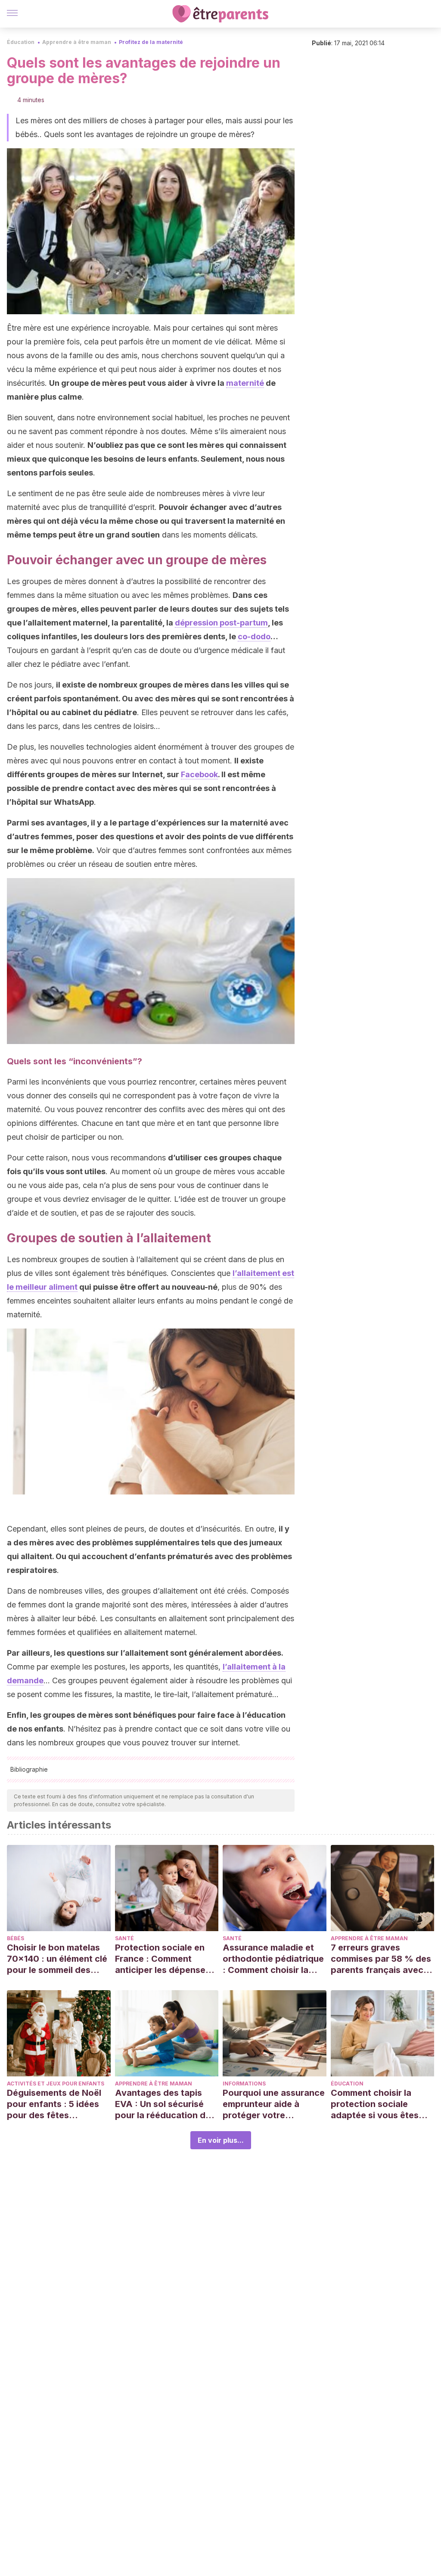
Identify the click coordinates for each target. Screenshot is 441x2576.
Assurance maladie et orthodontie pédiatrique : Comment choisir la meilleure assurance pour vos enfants (273, 1959)
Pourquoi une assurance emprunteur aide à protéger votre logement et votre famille (274, 2104)
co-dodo (254, 636)
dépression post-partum (221, 623)
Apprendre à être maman (77, 42)
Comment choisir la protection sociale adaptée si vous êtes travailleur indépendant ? (380, 2104)
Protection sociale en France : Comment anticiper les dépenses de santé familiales (163, 1959)
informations (244, 2084)
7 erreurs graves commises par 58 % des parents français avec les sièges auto (381, 1959)
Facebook (199, 774)
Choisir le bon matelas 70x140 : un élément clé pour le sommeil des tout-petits (57, 1959)
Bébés (16, 1938)
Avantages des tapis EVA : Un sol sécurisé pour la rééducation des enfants (165, 2104)
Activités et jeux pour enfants (56, 2084)
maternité (245, 383)
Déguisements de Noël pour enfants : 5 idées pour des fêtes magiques (54, 2104)
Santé (124, 1938)
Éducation (21, 42)
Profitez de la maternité (151, 42)
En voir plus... (221, 2140)
